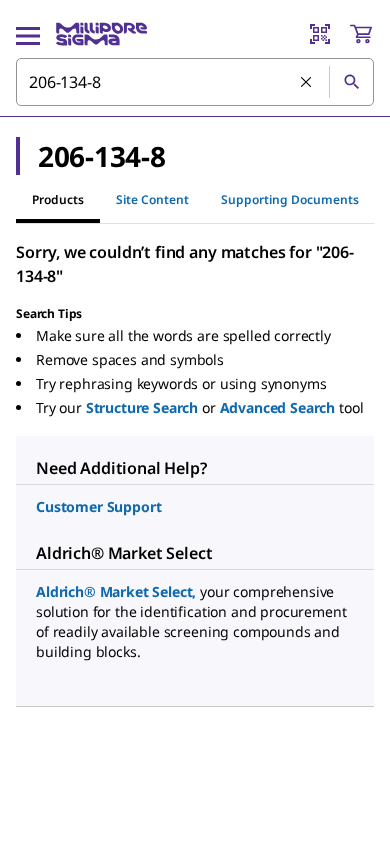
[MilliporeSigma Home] (101, 34)
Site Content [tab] (152, 199)
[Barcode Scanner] (320, 34)
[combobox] (195, 82)
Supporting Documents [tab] (290, 199)
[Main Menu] (28, 34)
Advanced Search (278, 407)
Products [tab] (58, 199)
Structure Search (142, 407)
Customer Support (98, 506)
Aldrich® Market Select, (116, 591)
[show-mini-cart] (361, 34)
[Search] (351, 82)
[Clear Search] (307, 83)
